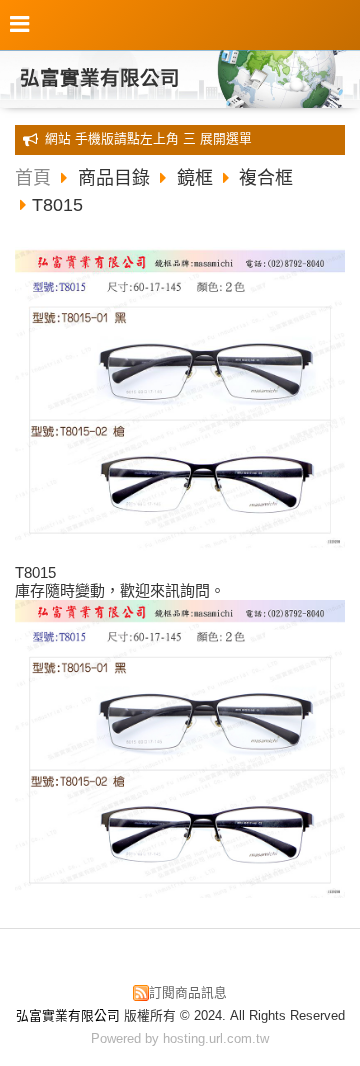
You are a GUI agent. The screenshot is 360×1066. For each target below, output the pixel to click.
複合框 (266, 178)
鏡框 (195, 178)
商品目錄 (116, 178)
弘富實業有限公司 (100, 78)
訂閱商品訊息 (188, 992)
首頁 (33, 178)
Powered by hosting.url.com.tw (180, 1038)
